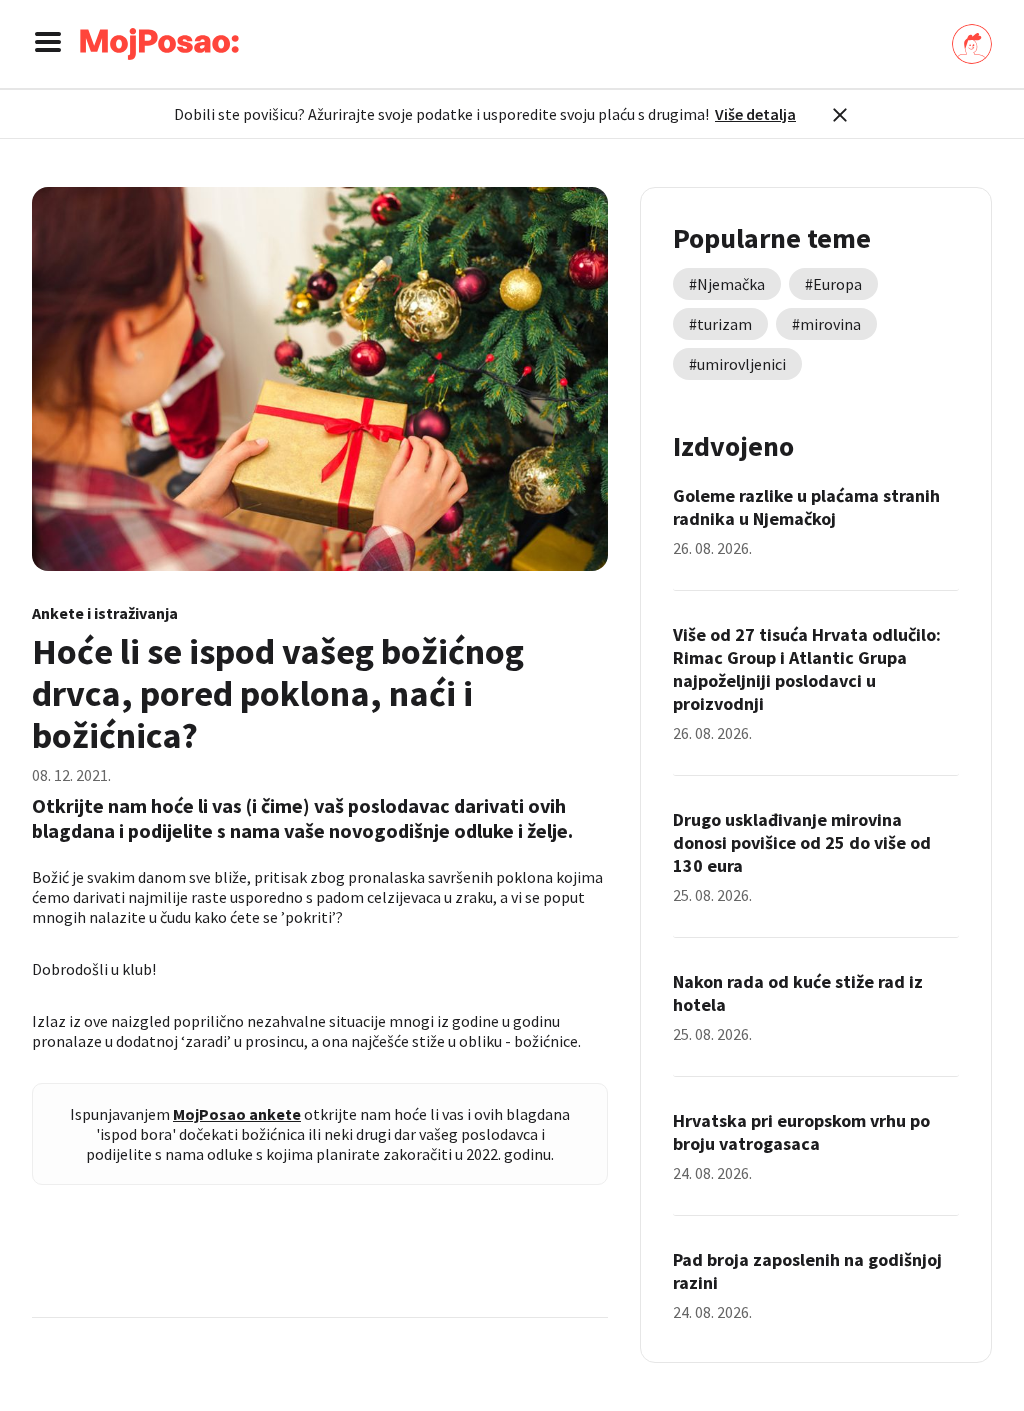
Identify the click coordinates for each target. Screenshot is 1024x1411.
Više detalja (755, 114)
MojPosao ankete (237, 1114)
